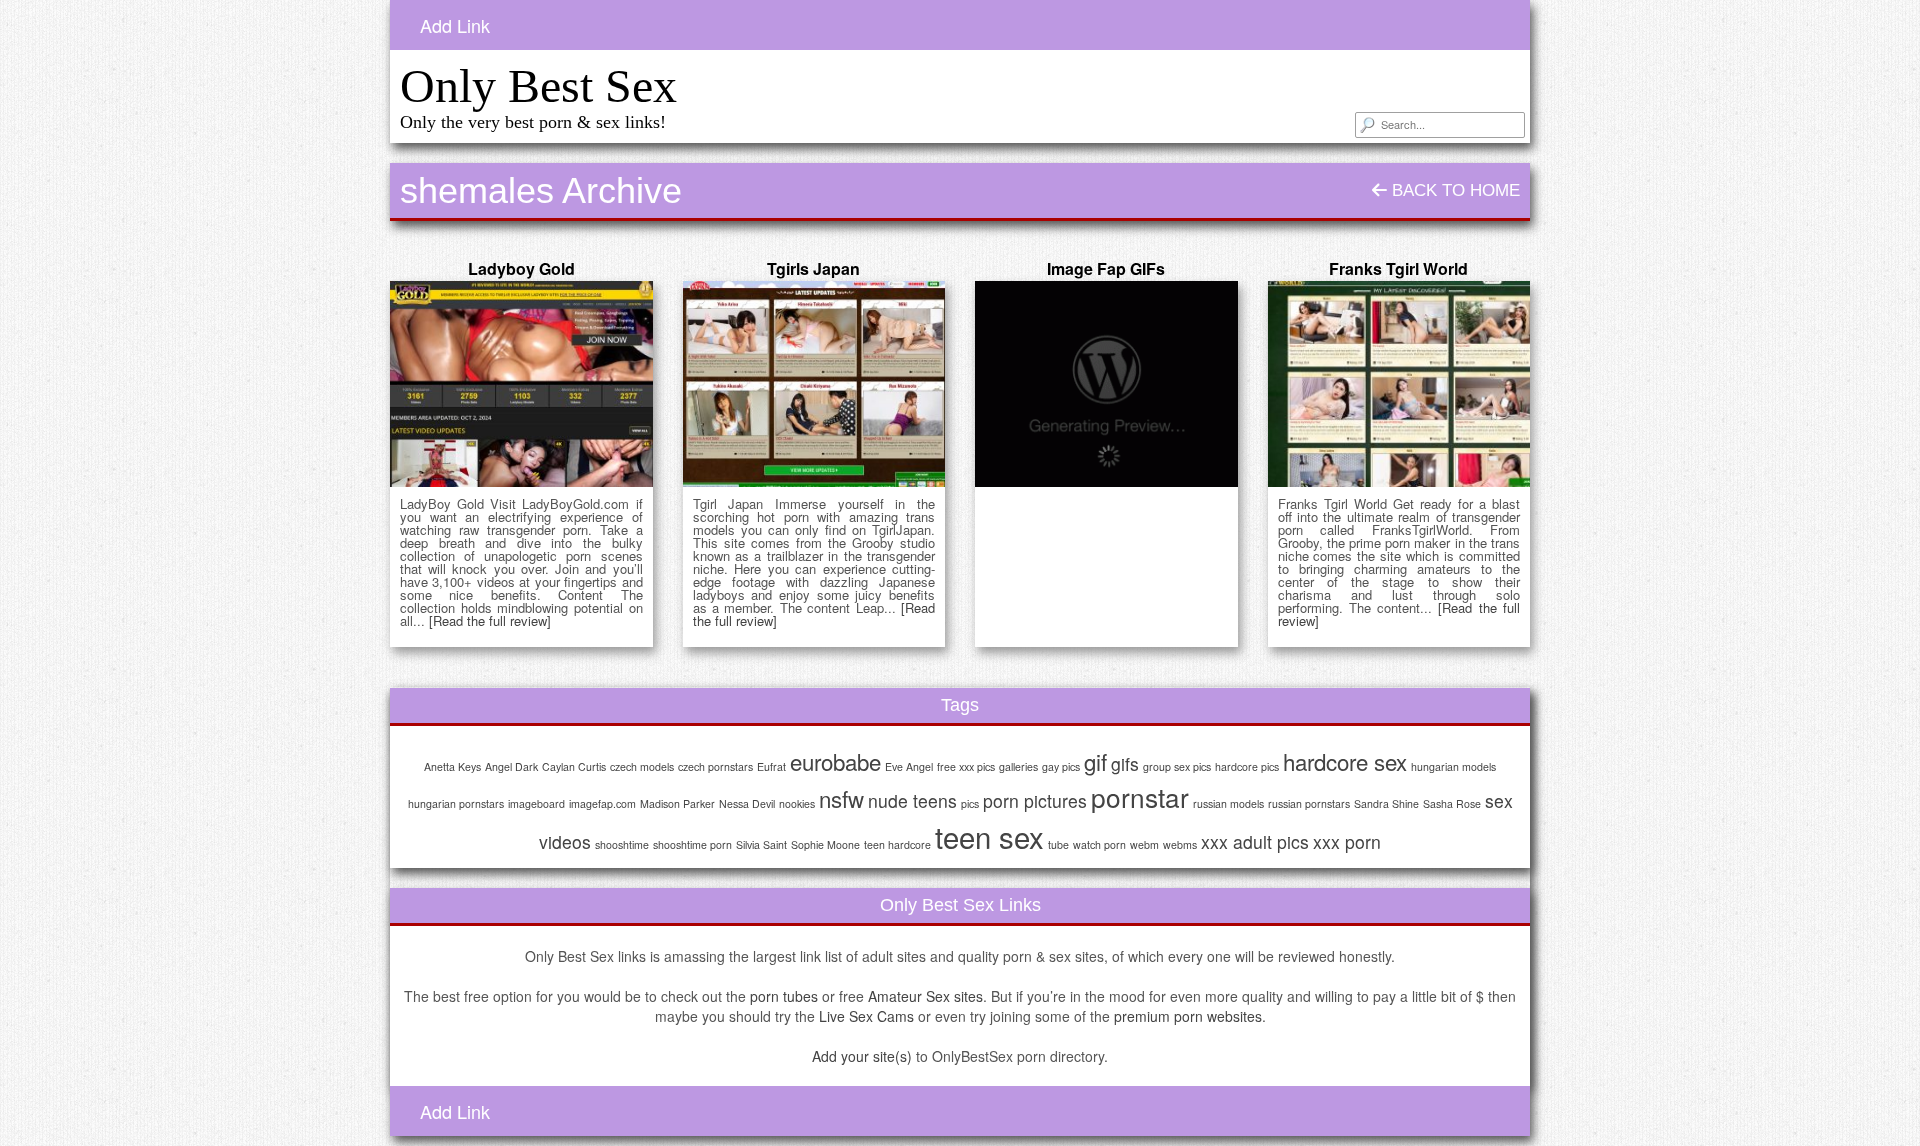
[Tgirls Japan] (814, 384)
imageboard (536, 803)
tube (1058, 844)
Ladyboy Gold (521, 268)
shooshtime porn (692, 844)
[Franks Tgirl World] (1399, 384)
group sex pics (1177, 766)
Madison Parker (677, 803)
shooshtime (622, 844)
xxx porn (1347, 841)
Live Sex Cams (866, 1016)
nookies (797, 803)
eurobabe (835, 761)
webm (1144, 844)
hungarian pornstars (456, 803)
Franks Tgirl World (1398, 268)
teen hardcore (897, 844)
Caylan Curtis (574, 766)
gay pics (1061, 766)
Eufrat (771, 766)
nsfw (841, 798)
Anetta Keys (452, 766)
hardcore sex (1345, 761)
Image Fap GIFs (1106, 268)
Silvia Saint (761, 844)
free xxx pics (966, 766)
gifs (1125, 763)
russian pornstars (1309, 803)
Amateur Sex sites (925, 996)
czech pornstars (715, 766)
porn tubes (784, 996)
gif (1095, 761)
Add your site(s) (862, 1056)
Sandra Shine (1386, 803)
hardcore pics (1247, 766)
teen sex (989, 836)
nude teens (912, 800)
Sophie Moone (825, 844)
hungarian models (1453, 766)
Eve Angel (909, 766)
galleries (1018, 766)
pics (970, 803)
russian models (1228, 803)
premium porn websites (1188, 1016)
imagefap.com (602, 803)
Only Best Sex (538, 85)
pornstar (1140, 796)
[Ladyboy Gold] (521, 384)
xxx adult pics (1255, 841)
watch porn (1099, 844)
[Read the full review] (490, 620)
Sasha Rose (1452, 803)
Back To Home (1453, 190)
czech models (642, 766)
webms (1180, 844)
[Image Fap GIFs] (1106, 384)
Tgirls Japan (813, 268)
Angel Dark (511, 766)
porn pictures (1035, 800)
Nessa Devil (747, 803)
